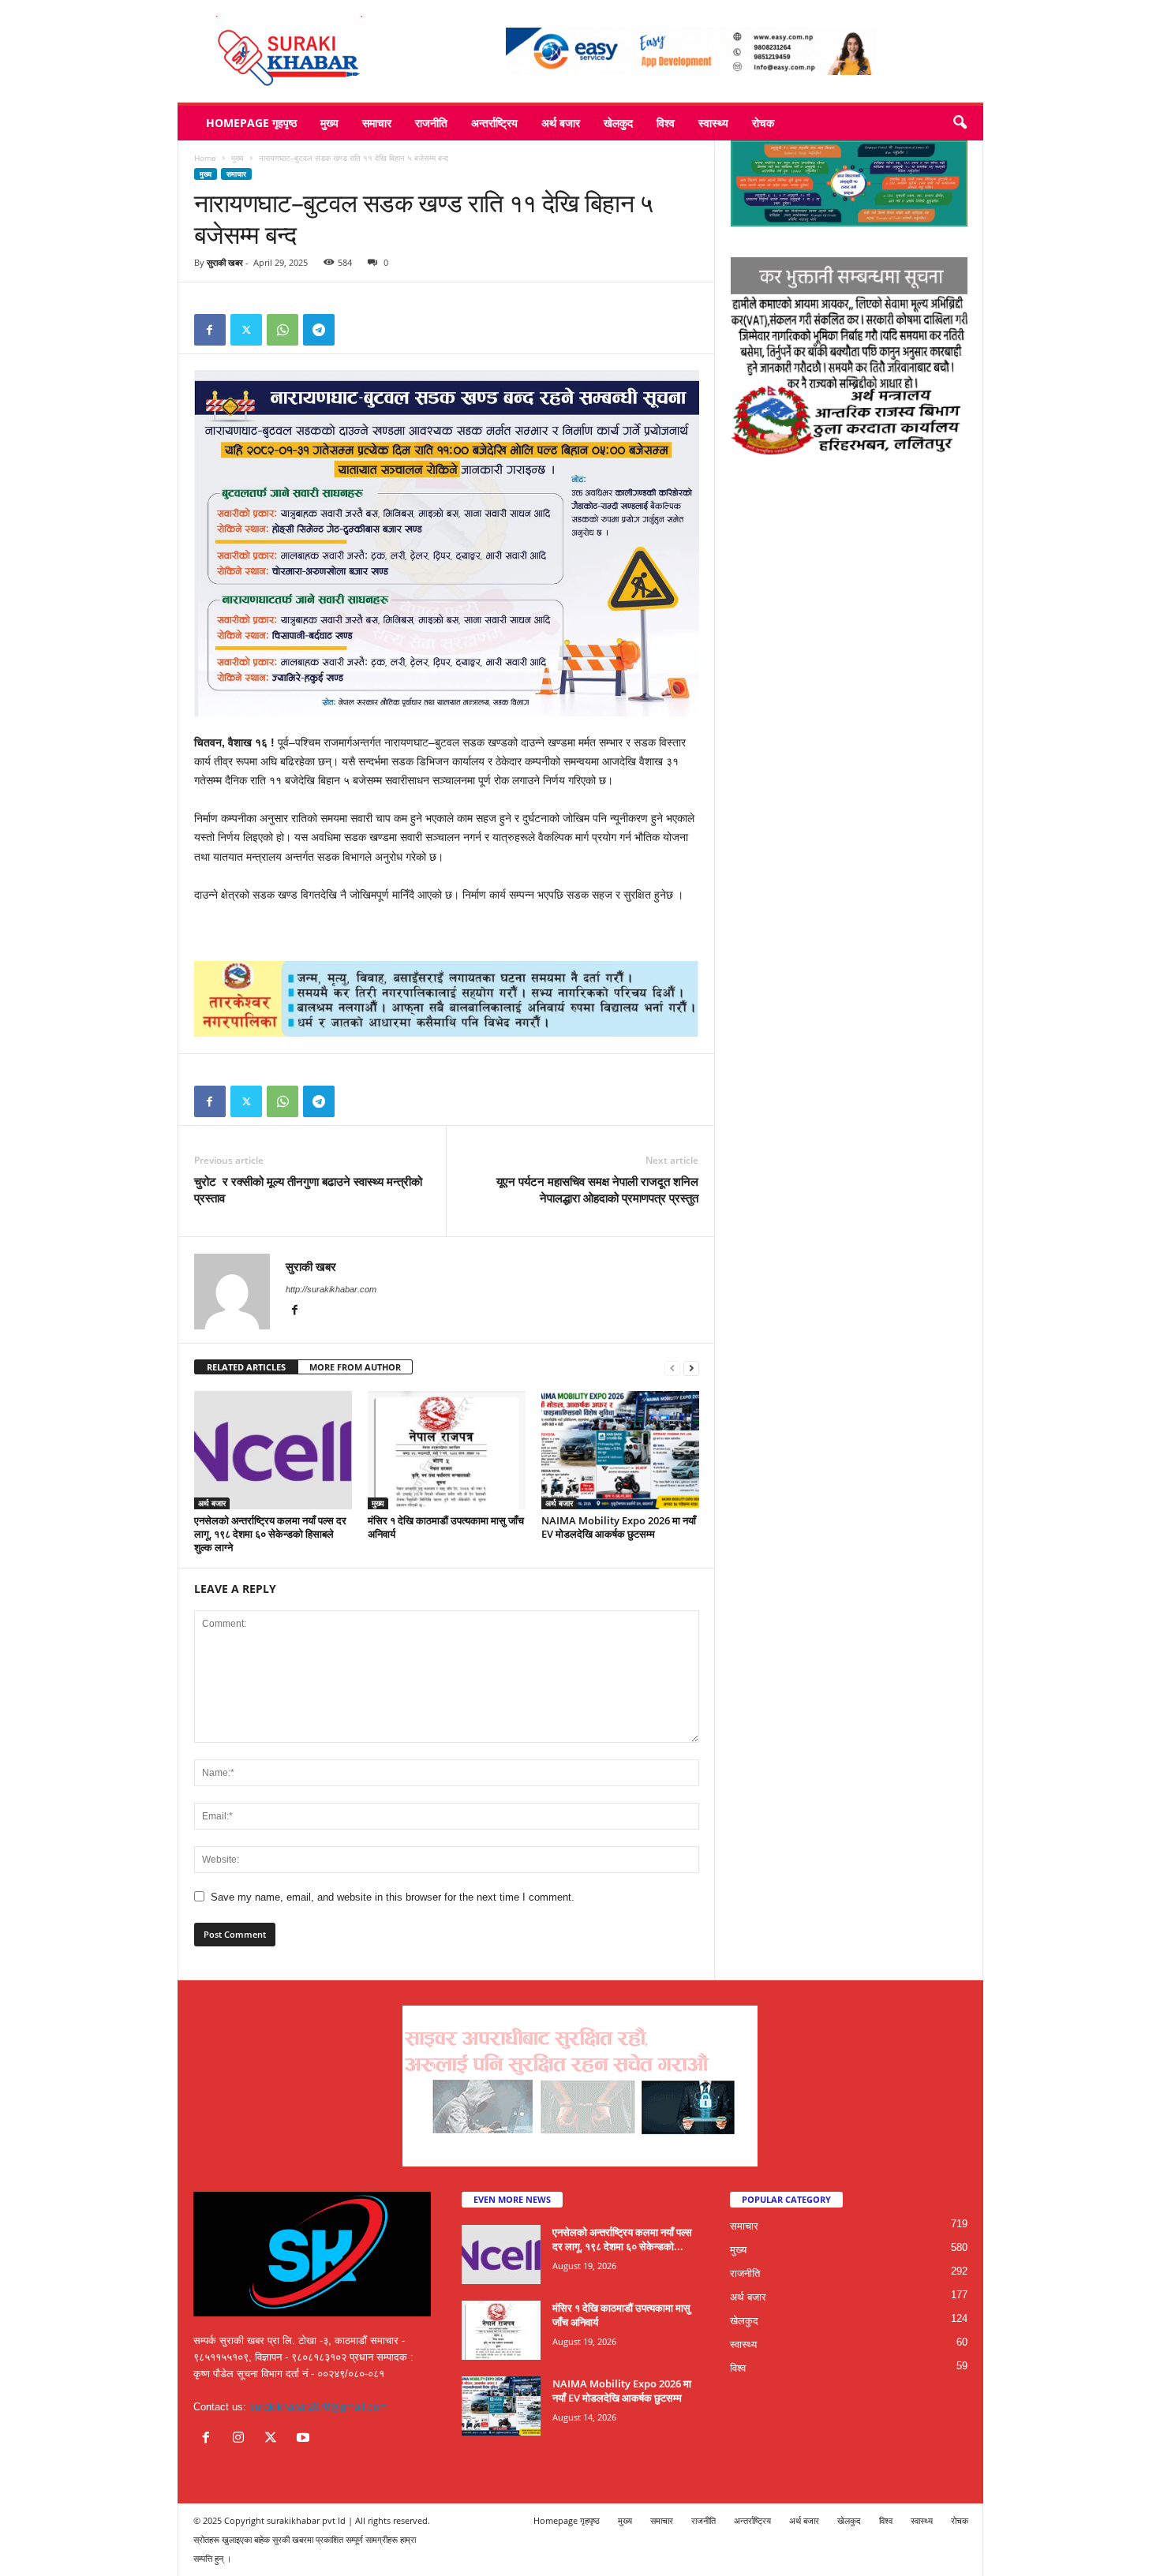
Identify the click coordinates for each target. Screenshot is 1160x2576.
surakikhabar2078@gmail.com (318, 2407)
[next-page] (691, 1368)
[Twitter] (246, 330)
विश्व (666, 123)
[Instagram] (242, 2439)
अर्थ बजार (561, 123)
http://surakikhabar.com (331, 1289)
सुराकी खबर (225, 262)
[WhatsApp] (283, 330)
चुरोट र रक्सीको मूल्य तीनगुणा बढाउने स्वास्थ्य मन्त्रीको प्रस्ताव (308, 1189)
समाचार (377, 123)
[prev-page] (672, 1368)
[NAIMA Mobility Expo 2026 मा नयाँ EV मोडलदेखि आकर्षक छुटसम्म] (620, 1450)
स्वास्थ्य (713, 123)
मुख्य (329, 123)
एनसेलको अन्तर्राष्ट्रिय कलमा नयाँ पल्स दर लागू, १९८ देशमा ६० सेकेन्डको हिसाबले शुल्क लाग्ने (270, 1534)
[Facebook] (210, 330)
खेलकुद (618, 123)
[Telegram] (319, 330)
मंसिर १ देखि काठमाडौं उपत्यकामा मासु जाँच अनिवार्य (446, 1527)
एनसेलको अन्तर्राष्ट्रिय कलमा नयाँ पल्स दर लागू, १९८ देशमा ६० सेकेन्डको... (622, 2239)
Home (205, 158)
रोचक (763, 123)
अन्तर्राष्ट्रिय (494, 123)
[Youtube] (305, 2439)
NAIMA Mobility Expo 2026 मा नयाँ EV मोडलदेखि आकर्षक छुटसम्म (619, 1527)
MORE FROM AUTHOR (355, 1367)
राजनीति (431, 123)
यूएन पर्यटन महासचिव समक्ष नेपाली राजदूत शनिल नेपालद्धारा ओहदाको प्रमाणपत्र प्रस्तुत (597, 1189)
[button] (960, 123)
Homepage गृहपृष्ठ (251, 123)
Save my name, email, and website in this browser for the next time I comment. (393, 1897)
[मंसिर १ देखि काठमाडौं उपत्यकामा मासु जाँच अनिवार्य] (447, 1450)
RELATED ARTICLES (246, 1367)
